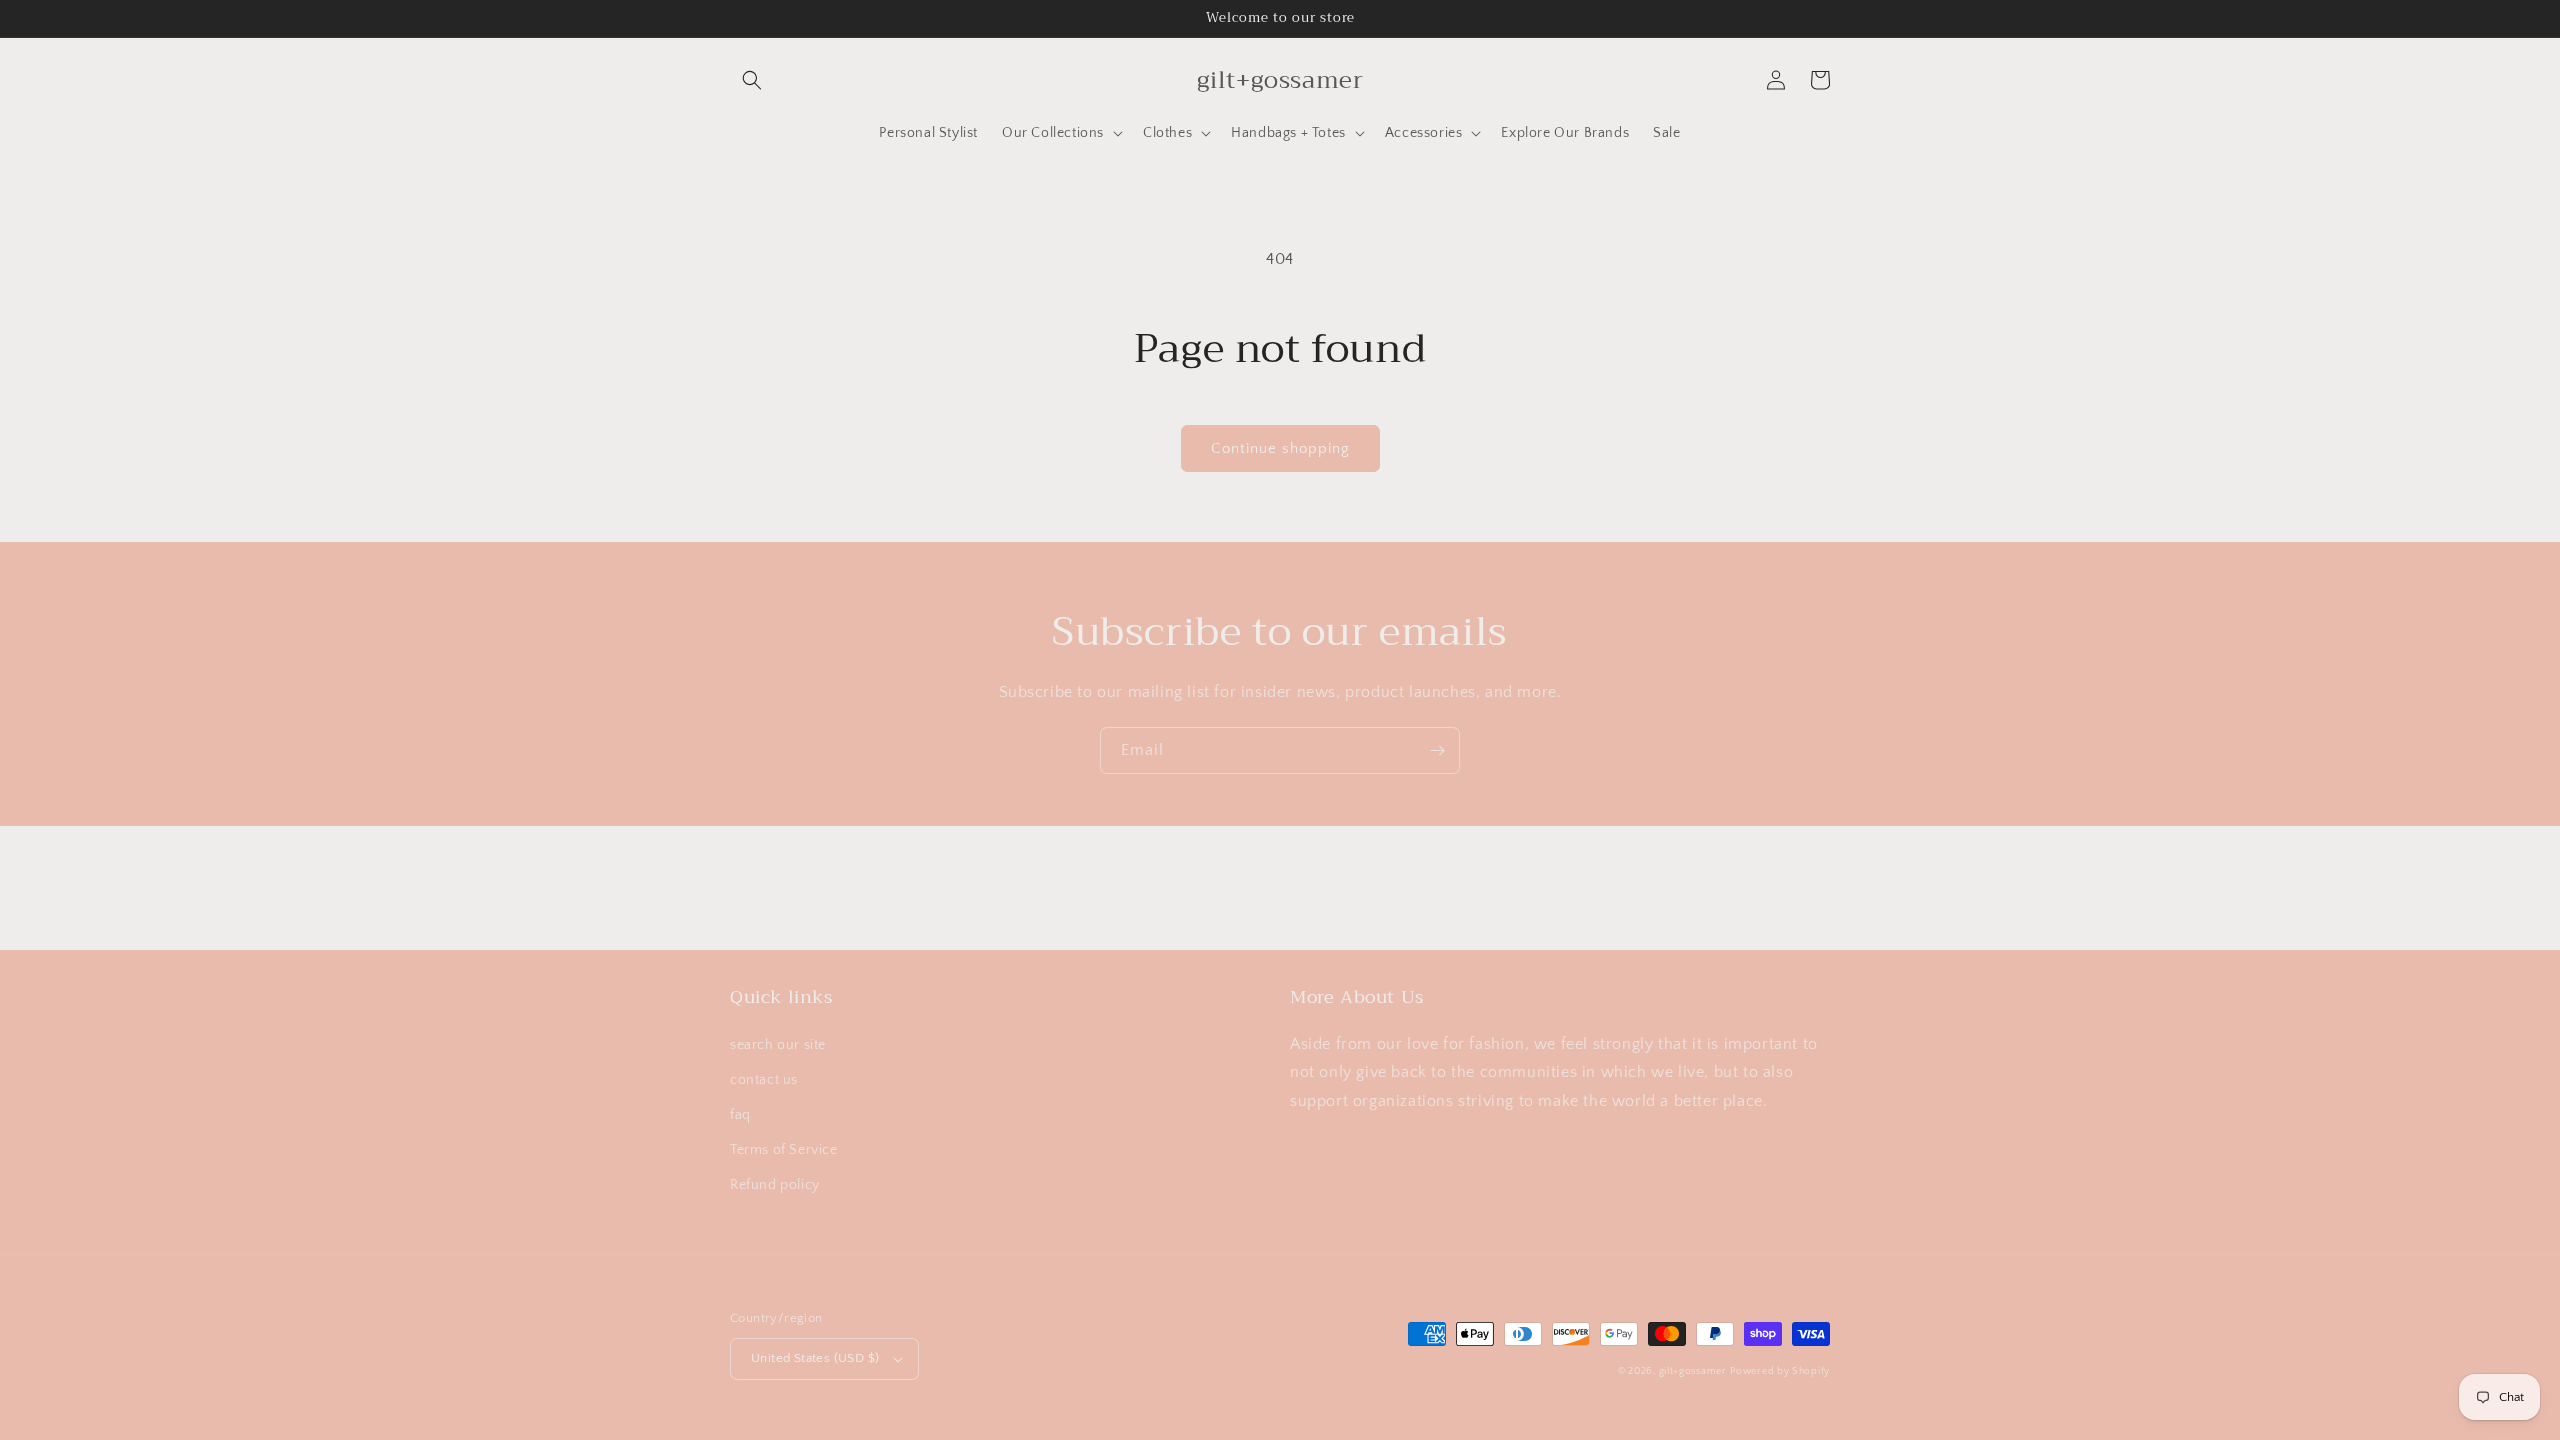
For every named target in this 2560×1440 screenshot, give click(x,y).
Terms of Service (784, 1150)
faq (740, 1115)
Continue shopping (1280, 448)
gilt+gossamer (1693, 1371)
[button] (752, 80)
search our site (778, 1045)
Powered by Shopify (1780, 1371)
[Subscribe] (1437, 750)
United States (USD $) (815, 1358)
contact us (764, 1080)
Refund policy (775, 1185)
